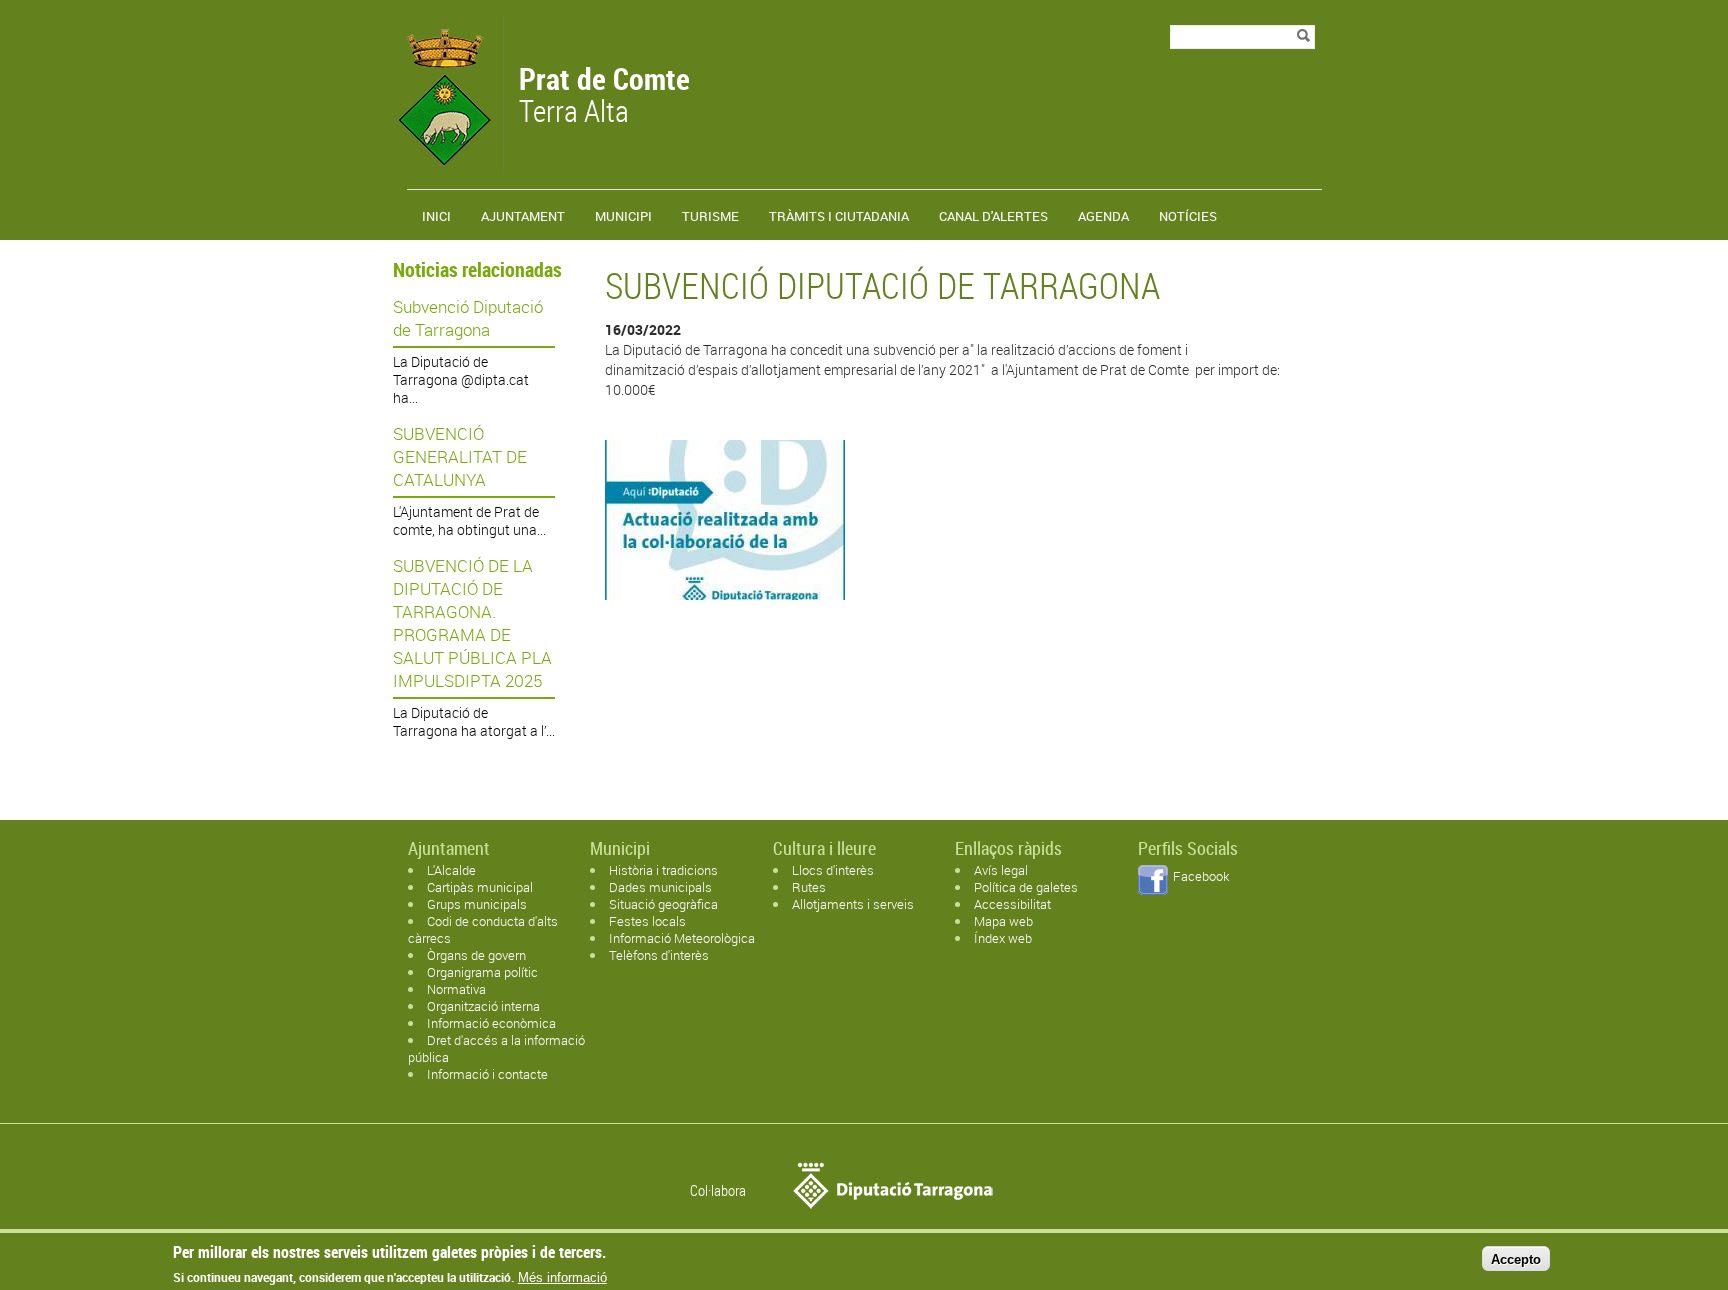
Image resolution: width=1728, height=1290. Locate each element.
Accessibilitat (1012, 904)
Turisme (710, 216)
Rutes (809, 887)
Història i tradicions (663, 870)
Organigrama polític (482, 972)
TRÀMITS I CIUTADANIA (839, 216)
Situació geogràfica (663, 904)
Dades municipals (660, 887)
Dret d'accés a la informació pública (496, 1048)
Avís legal (1001, 870)
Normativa (456, 989)
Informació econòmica (491, 1023)
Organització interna (483, 1006)
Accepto (1516, 1258)
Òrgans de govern (476, 955)
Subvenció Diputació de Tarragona (468, 318)
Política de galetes (1026, 887)
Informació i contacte (487, 1074)
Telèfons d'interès (659, 955)
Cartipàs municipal (480, 887)
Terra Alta (604, 97)
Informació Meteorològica (682, 938)
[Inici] (443, 164)
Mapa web (1003, 921)
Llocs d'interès (833, 870)
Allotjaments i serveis (853, 904)
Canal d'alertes (993, 216)
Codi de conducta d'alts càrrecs (483, 929)
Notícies (1188, 216)
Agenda (1103, 216)
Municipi (623, 216)
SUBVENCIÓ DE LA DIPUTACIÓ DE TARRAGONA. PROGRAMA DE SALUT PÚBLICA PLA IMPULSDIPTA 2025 (472, 623)
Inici (436, 216)
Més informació (562, 1277)
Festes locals (647, 921)
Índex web (1003, 938)
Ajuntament (523, 216)
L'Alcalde (451, 870)
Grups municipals (477, 904)
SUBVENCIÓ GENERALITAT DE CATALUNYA (460, 456)
